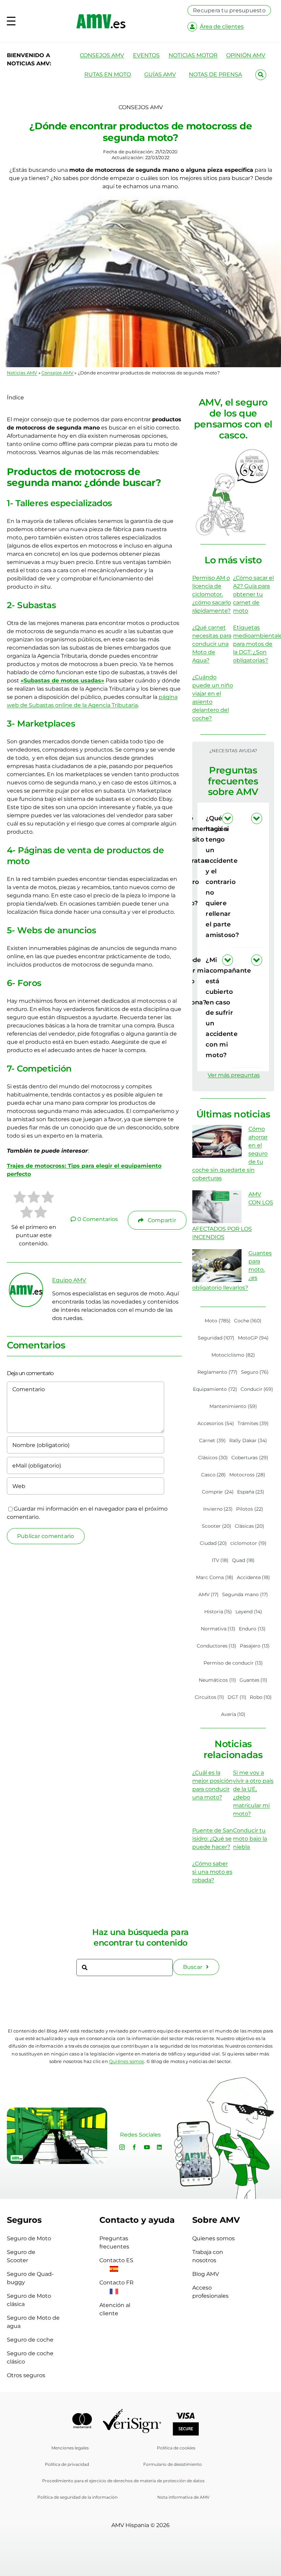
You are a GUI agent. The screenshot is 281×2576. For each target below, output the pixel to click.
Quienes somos (213, 2238)
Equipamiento (215, 1389)
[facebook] (134, 2147)
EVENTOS (146, 55)
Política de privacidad (67, 2464)
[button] (248, 876)
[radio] (20, 1198)
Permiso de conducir (233, 1663)
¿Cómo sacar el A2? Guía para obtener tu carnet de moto (253, 594)
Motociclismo (233, 1355)
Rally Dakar (248, 1440)
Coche (248, 1321)
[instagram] (122, 2147)
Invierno (218, 1509)
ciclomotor (248, 1543)
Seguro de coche (30, 2340)
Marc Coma (215, 1577)
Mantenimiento (233, 1406)
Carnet (212, 1440)
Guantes (254, 1680)
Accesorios (216, 1423)
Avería (233, 1714)
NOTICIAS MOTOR (193, 55)
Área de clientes (222, 27)
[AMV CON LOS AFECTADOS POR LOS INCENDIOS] (217, 1207)
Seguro (255, 1372)
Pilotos (250, 1509)
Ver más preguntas (234, 1075)
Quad (243, 1560)
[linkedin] (159, 2147)
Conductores (217, 1646)
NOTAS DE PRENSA (215, 74)
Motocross (247, 1475)
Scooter (217, 1526)
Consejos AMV (57, 373)
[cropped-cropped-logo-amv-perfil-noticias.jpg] (26, 1276)
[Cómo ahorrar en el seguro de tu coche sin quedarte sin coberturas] (217, 1141)
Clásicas (250, 1526)
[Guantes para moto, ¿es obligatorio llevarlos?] (217, 1266)
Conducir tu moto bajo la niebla (250, 1839)
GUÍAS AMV (160, 74)
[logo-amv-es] (101, 17)
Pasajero (255, 1646)
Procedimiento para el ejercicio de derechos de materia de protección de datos (123, 2481)
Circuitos (210, 1697)
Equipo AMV (69, 1280)
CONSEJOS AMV (102, 55)
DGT (237, 1697)
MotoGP (253, 1338)
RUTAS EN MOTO (108, 74)
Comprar (218, 1492)
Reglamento (217, 1372)
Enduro (252, 1629)
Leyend (249, 1612)
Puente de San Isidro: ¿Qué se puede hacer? (213, 1839)
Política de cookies (176, 2448)
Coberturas (250, 1458)
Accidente (254, 1577)
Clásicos (213, 1458)
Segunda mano (245, 1594)
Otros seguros (26, 2375)
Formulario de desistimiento (173, 2464)
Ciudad (213, 1543)
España (251, 1492)
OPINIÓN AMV (246, 55)
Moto (218, 1321)
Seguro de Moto (29, 2238)
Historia (218, 1612)
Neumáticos (217, 1680)
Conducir (257, 1389)
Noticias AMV (22, 373)
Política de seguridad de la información (77, 2497)
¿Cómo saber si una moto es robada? (212, 1872)
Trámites (253, 1423)
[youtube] (147, 2147)
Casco (214, 1475)
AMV (209, 1594)
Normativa (218, 1629)
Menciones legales (70, 2448)
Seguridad (216, 1338)
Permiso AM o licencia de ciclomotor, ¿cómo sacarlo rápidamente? (212, 594)
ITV (220, 1560)
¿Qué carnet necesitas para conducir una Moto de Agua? (212, 644)
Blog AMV (206, 2274)
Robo (261, 1697)
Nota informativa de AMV (183, 2497)
